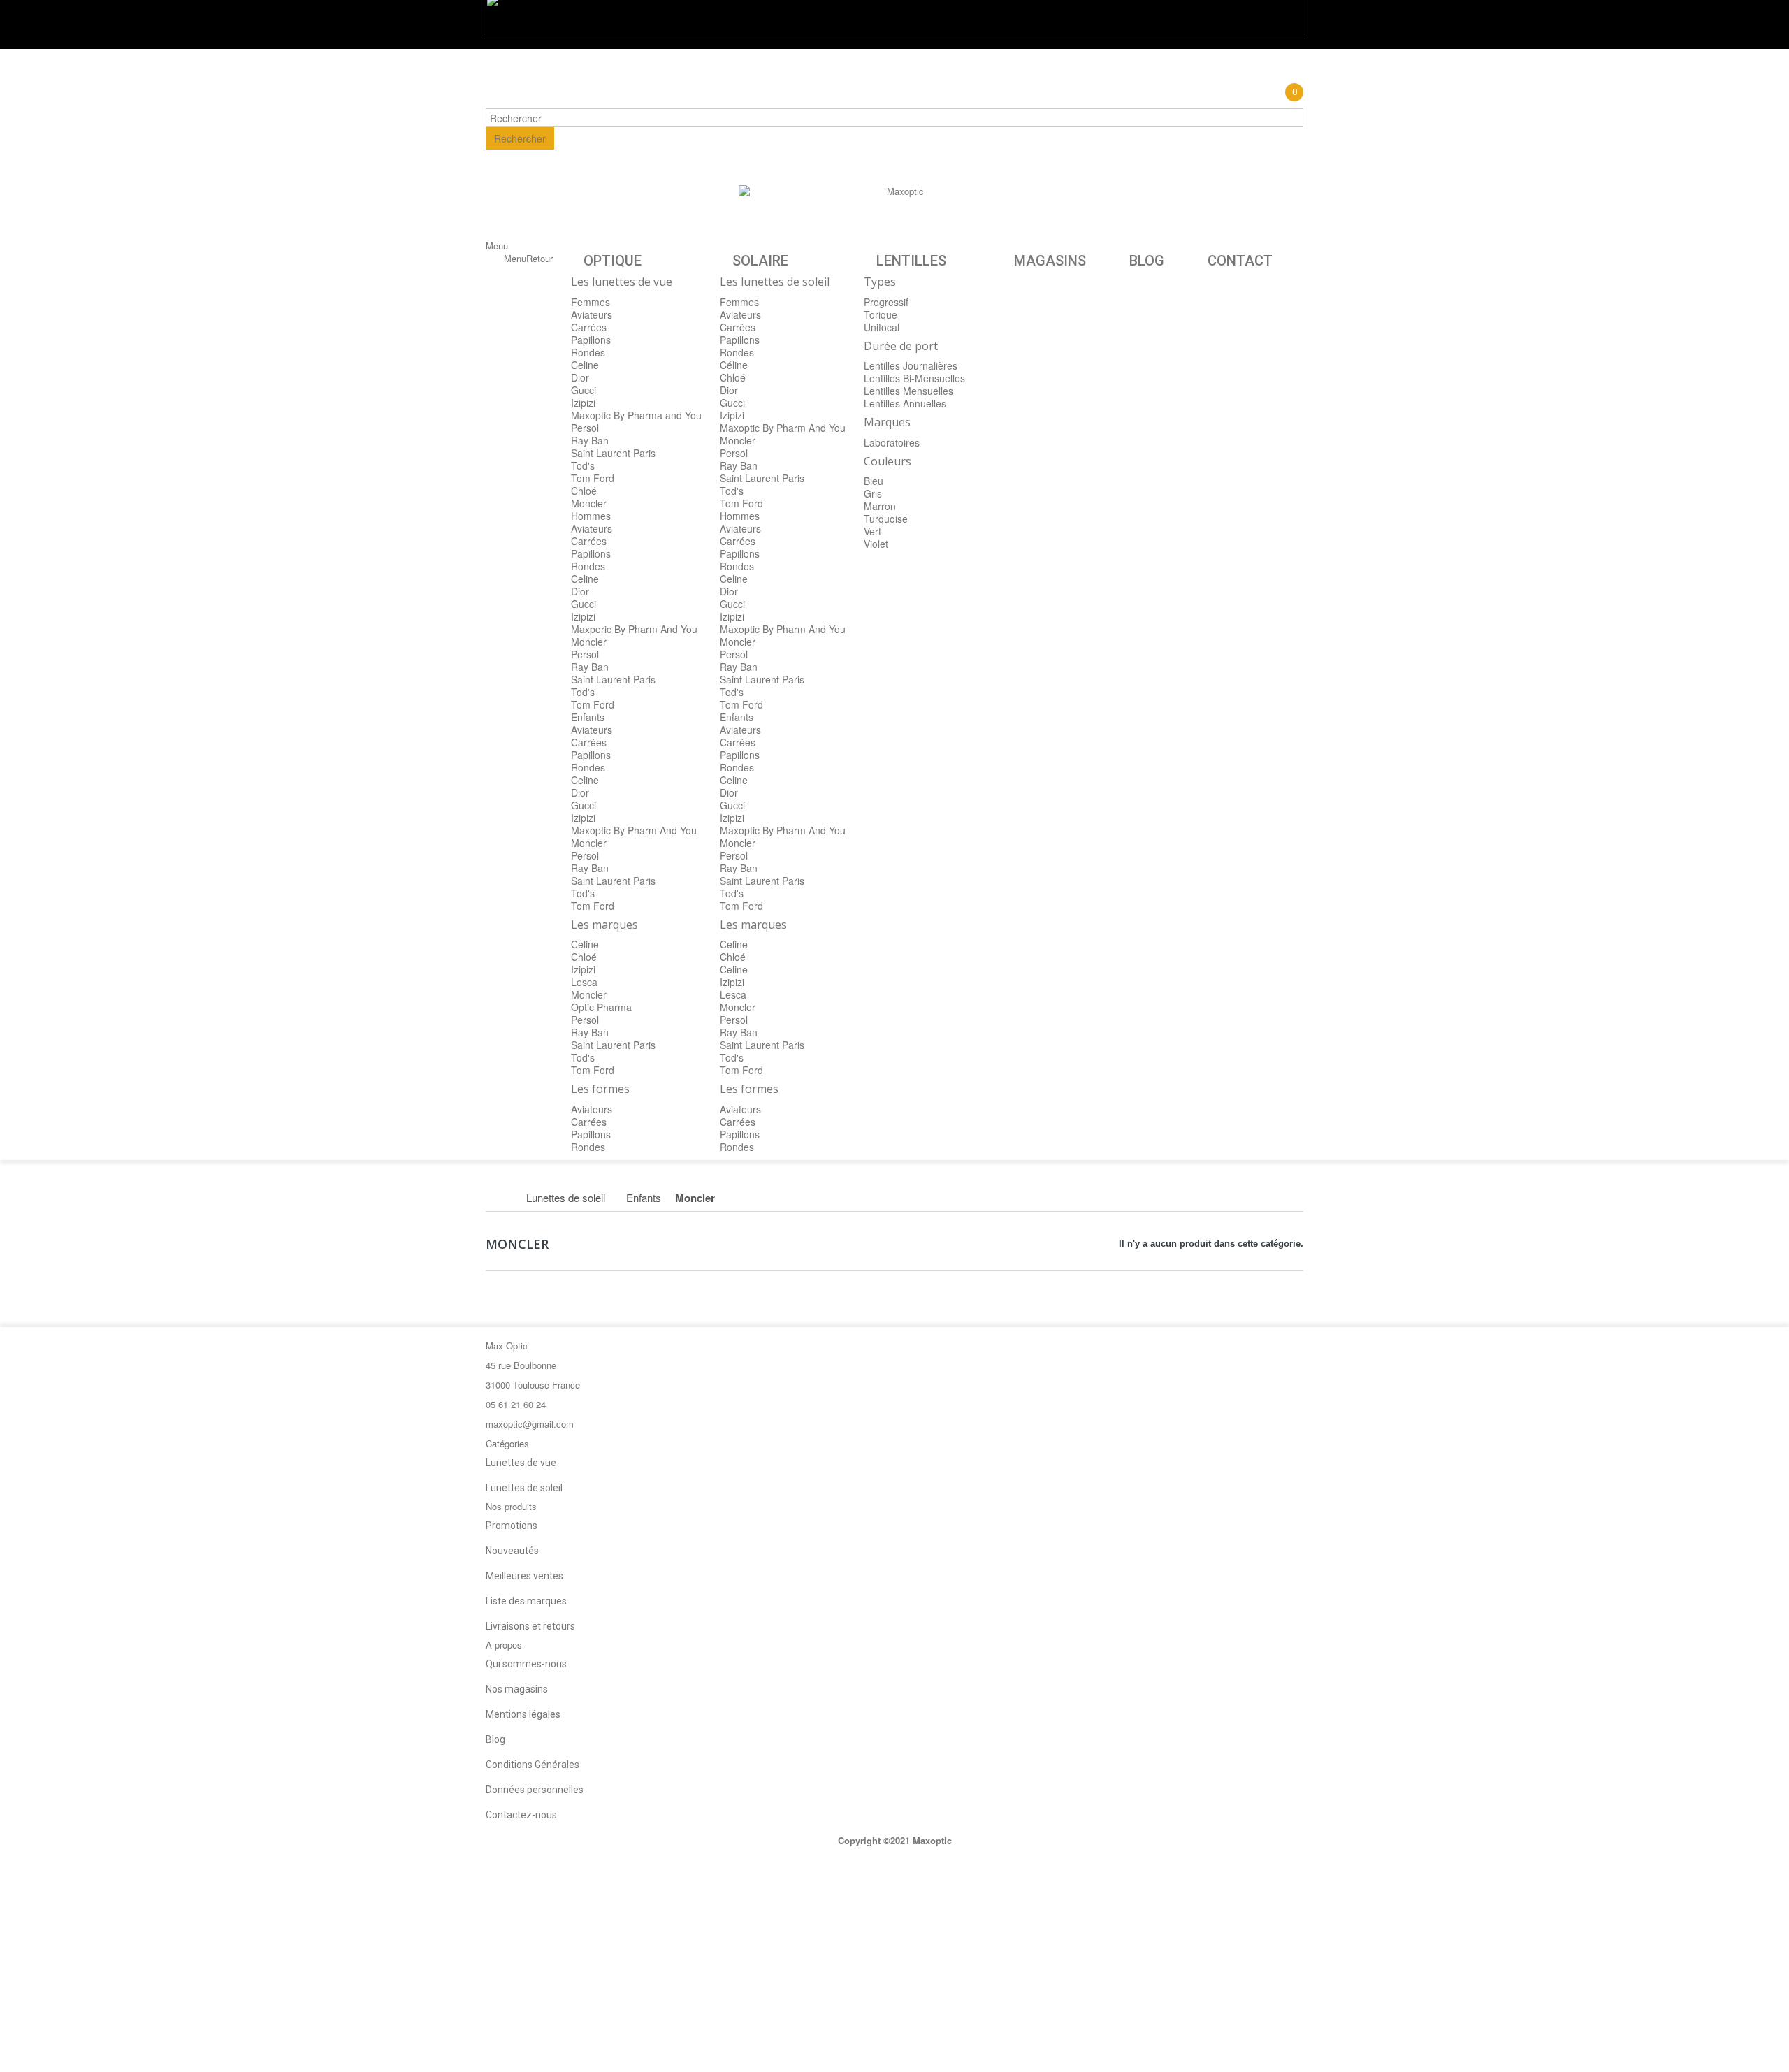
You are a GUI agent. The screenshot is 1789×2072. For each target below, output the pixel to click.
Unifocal (882, 327)
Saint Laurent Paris (613, 453)
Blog (495, 1739)
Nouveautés (512, 1551)
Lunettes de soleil (524, 1488)
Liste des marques (526, 1601)
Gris (873, 493)
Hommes (591, 516)
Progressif (886, 302)
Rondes (588, 352)
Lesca (584, 982)
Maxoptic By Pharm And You (634, 830)
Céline (734, 365)
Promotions (512, 1526)
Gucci (584, 390)
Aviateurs (592, 314)
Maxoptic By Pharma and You (636, 415)
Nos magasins (517, 1689)
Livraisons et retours (530, 1626)
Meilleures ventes (524, 1576)
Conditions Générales (533, 1765)
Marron (880, 506)
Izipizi (583, 403)
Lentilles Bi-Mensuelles (914, 378)
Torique (881, 314)
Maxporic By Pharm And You (634, 629)
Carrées (589, 327)
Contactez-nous (521, 1815)
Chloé (584, 491)
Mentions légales (523, 1714)
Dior (580, 377)
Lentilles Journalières (911, 365)
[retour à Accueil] (501, 1198)
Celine (585, 365)
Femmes (591, 302)
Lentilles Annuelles (905, 403)
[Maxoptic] (900, 216)
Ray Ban (590, 440)
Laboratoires (892, 442)
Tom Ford (593, 478)
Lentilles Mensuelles (908, 391)
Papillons (591, 340)
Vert (872, 531)
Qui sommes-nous (526, 1664)
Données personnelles (535, 1790)
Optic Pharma (601, 1007)
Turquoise (886, 519)
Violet (876, 544)
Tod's (583, 465)
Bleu (874, 481)
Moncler (589, 503)
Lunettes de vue (521, 1463)
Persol (585, 428)
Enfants (588, 717)
